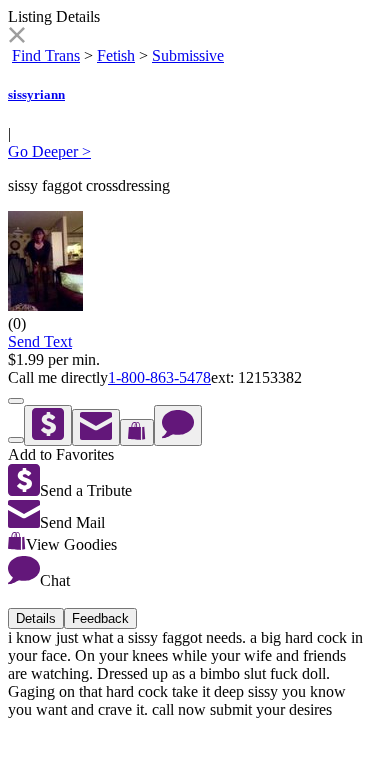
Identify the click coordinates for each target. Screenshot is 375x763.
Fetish (116, 55)
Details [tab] (36, 618)
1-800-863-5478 (159, 377)
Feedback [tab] (100, 618)
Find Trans (46, 55)
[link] (16, 37)
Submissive (188, 55)
